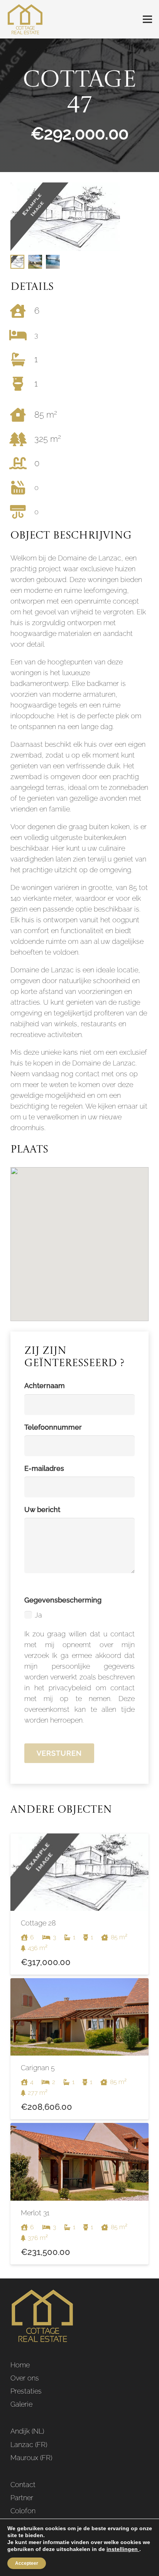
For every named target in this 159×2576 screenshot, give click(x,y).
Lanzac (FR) (29, 2445)
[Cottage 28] (79, 1904)
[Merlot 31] (79, 2194)
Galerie (21, 2404)
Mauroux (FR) (31, 2458)
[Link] (25, 19)
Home (20, 2365)
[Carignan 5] (79, 2049)
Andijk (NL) (27, 2431)
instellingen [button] (123, 2549)
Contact (23, 2485)
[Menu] (148, 19)
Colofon (23, 2511)
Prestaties (26, 2391)
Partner (22, 2498)
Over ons (25, 2378)
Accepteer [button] (27, 2563)
